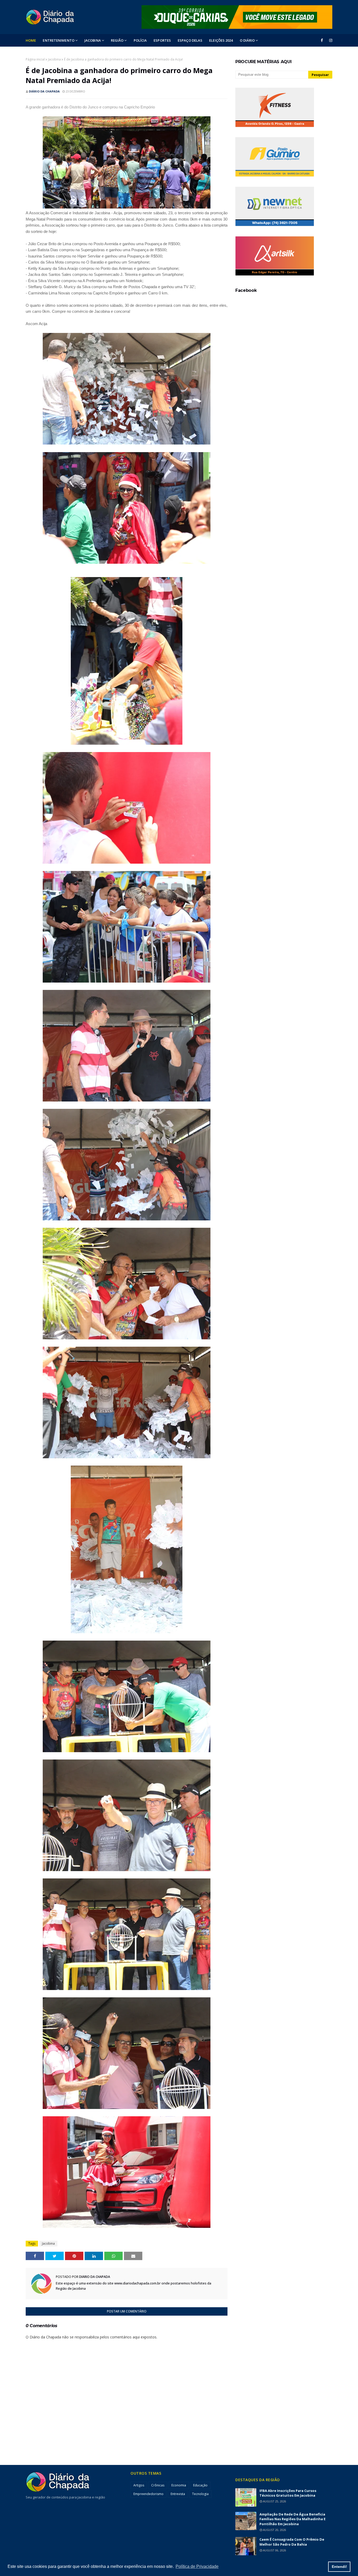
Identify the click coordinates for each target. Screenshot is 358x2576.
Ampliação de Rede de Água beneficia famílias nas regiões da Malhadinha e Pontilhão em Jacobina (292, 2519)
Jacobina (54, 59)
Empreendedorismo (148, 2494)
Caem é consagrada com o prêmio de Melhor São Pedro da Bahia (292, 2542)
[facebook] (322, 40)
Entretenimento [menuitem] (58, 40)
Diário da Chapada (44, 91)
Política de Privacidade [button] (197, 2566)
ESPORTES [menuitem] (162, 40)
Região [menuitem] (117, 40)
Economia (179, 2485)
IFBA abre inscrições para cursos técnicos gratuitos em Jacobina (288, 2493)
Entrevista (178, 2494)
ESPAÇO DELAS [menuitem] (190, 40)
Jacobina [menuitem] (93, 40)
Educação (200, 2485)
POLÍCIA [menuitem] (140, 40)
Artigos (139, 2485)
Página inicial (35, 59)
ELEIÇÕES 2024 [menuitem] (221, 40)
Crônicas (158, 2485)
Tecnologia (200, 2494)
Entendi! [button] (339, 2567)
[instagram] (330, 40)
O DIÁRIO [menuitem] (247, 40)
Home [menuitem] (31, 40)
